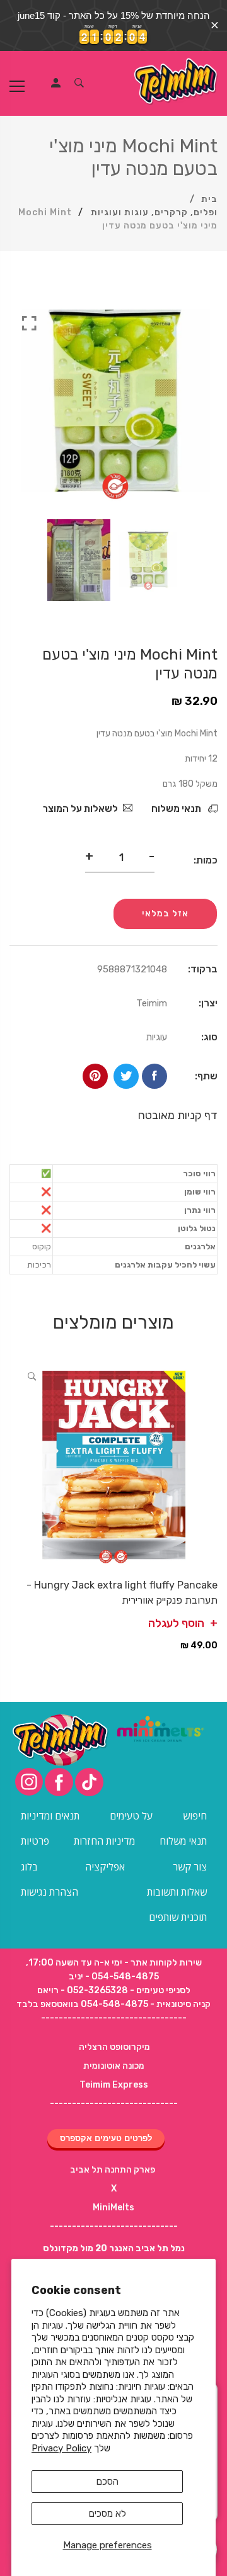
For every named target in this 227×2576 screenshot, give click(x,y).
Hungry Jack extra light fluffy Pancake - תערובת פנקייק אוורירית (122, 1593)
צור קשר (190, 1867)
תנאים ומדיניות (50, 1816)
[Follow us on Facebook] (154, 1076)
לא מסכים (108, 2514)
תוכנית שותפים (178, 1917)
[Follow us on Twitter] (126, 1076)
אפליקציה (105, 1867)
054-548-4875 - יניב (114, 1977)
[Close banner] (215, 25)
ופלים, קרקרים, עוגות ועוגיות (154, 212)
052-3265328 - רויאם (83, 1990)
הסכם (108, 2482)
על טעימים (131, 1816)
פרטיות (35, 1841)
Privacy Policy (61, 2448)
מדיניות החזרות (104, 1841)
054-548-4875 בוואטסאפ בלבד (82, 2004)
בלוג (29, 1867)
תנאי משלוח (177, 809)
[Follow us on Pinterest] (95, 1076)
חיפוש (195, 1816)
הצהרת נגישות (49, 1892)
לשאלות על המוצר (80, 809)
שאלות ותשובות (177, 1892)
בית (209, 199)
